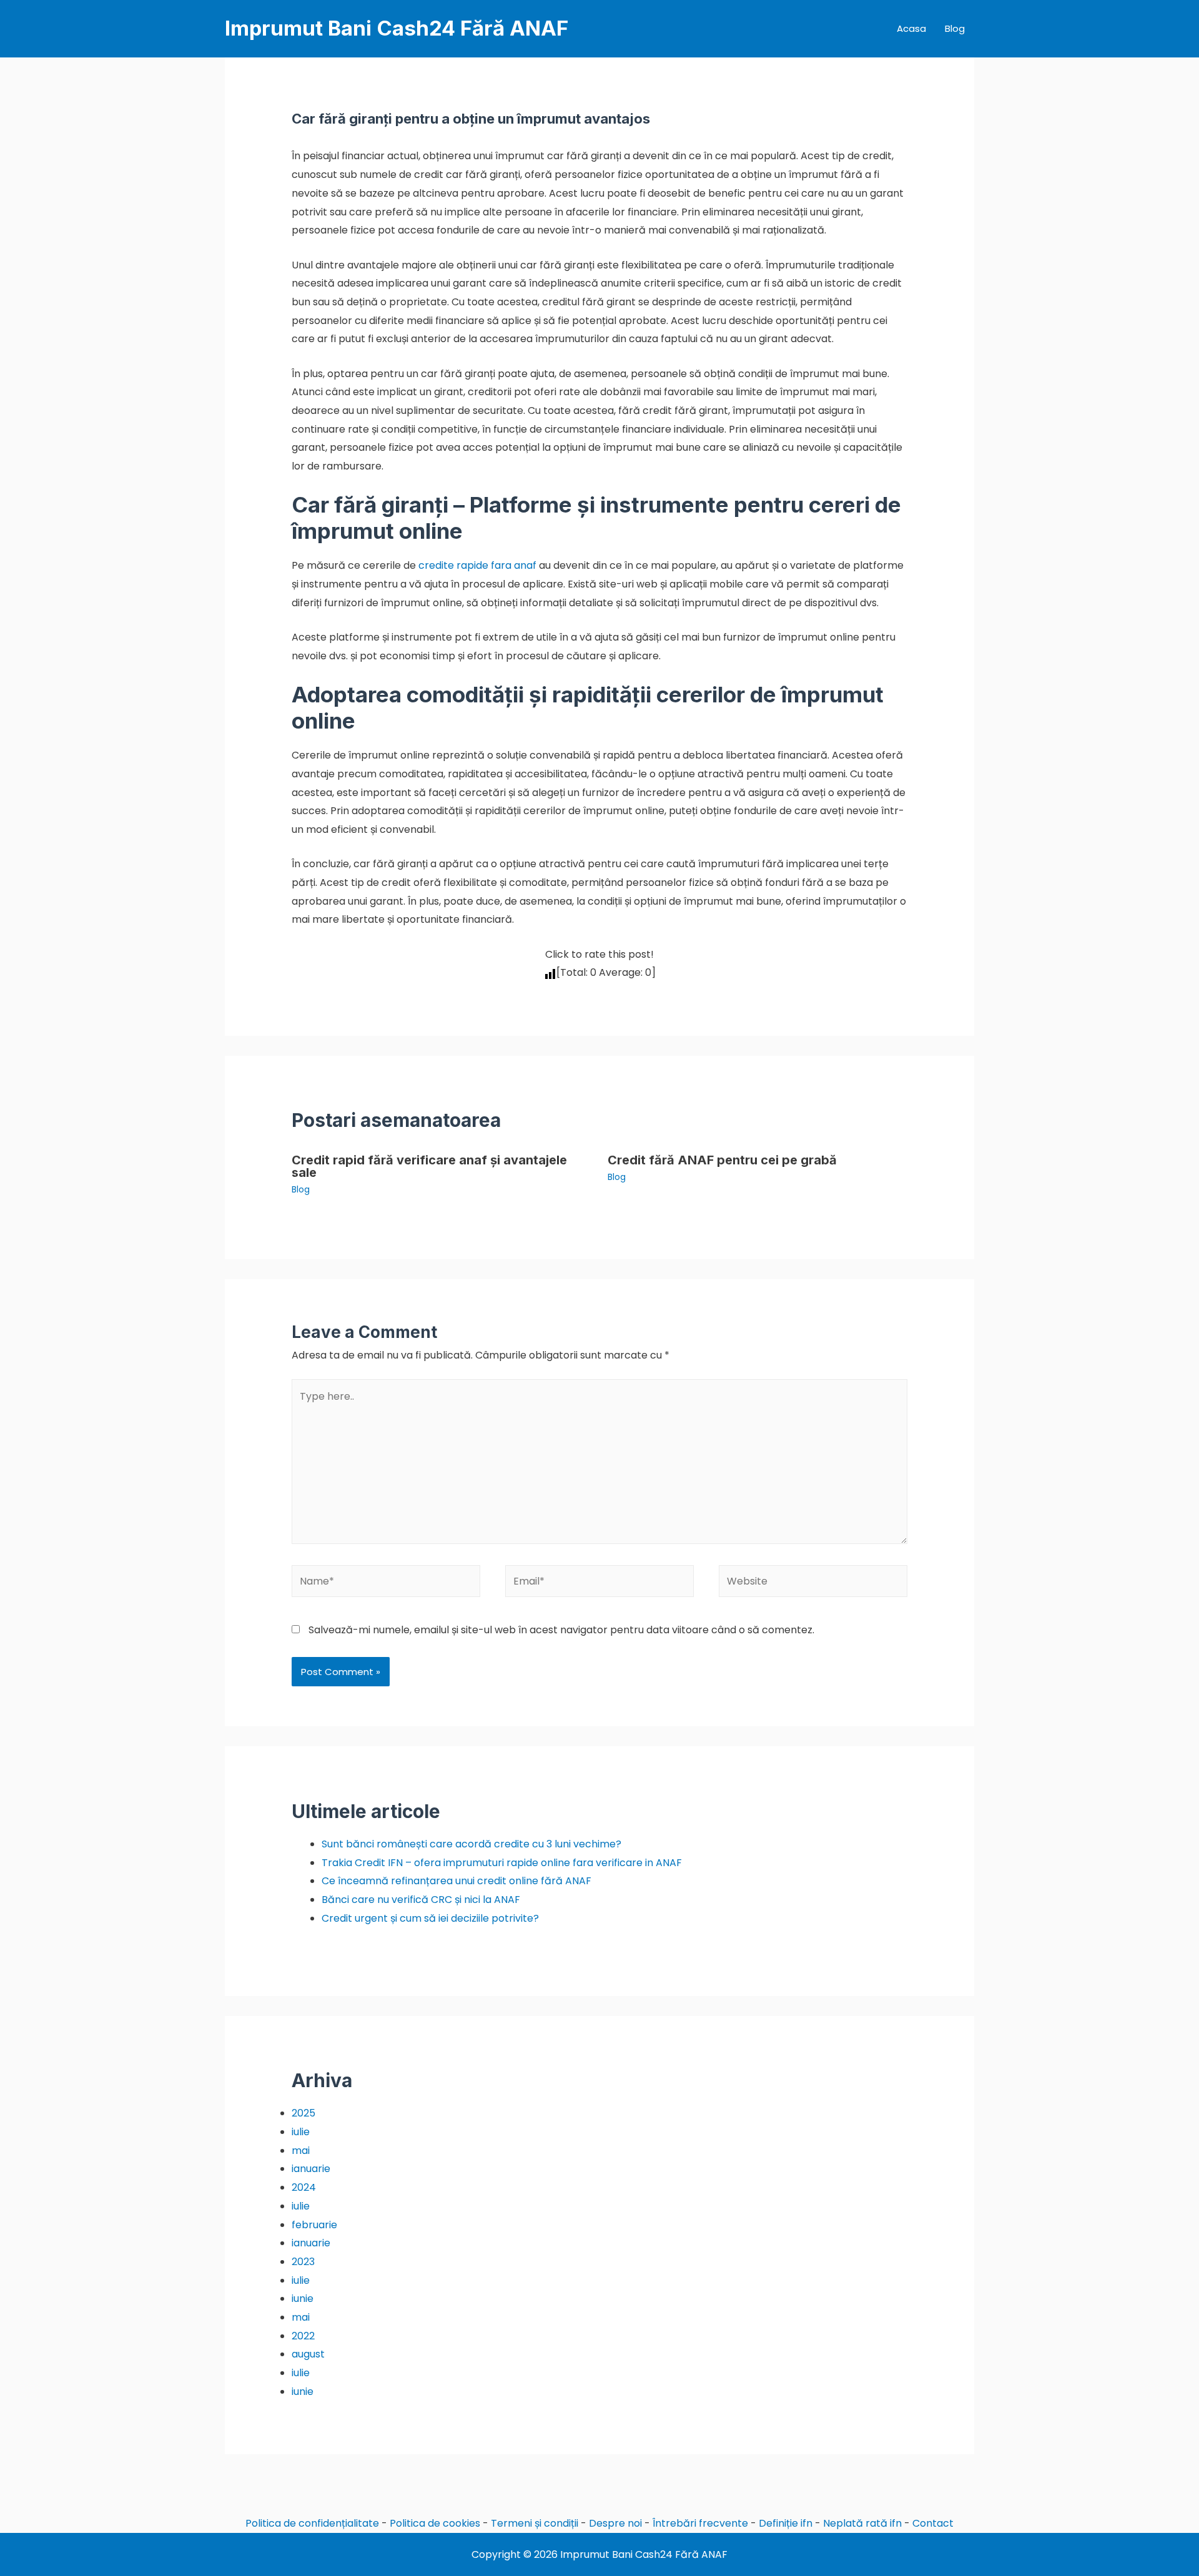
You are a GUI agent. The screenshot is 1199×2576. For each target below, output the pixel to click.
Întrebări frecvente (700, 2523)
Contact (933, 2523)
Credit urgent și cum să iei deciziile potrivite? (430, 1918)
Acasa (911, 28)
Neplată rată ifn (862, 2523)
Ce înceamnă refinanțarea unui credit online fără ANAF (456, 1881)
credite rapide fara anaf (477, 565)
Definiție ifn (786, 2523)
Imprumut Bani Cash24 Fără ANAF (397, 28)
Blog (955, 28)
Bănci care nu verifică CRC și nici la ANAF (421, 1900)
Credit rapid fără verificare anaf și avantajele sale (429, 1166)
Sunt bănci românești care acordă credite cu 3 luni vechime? (471, 1844)
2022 (303, 2336)
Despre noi (615, 2523)
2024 (304, 2187)
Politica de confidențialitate (312, 2523)
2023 (303, 2262)
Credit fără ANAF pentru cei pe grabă (722, 1160)
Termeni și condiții (535, 2523)
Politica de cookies (435, 2523)
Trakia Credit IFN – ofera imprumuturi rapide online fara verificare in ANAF (502, 1863)
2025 (303, 2113)
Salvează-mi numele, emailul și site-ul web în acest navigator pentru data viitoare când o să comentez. (561, 1630)
